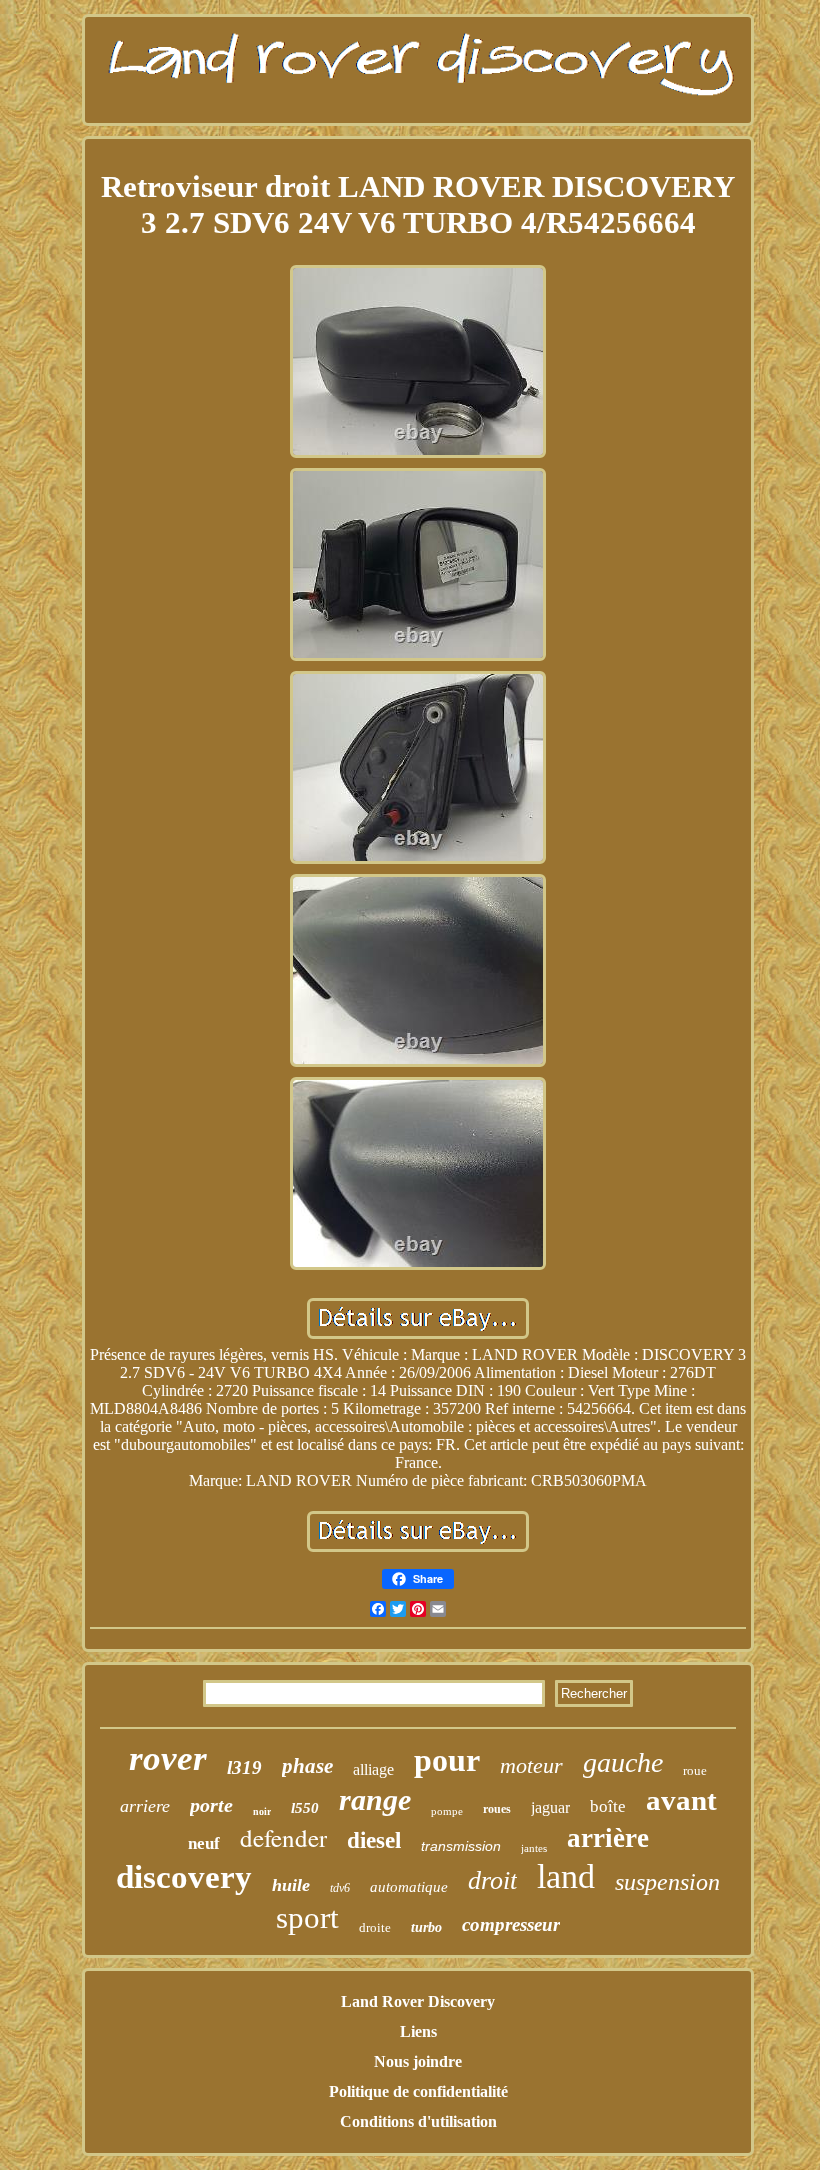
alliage (373, 1769)
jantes (534, 1848)
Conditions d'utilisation (418, 2121)
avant (681, 1800)
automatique (409, 1887)
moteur (531, 1765)
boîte (608, 1806)
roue (695, 1770)
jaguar (550, 1807)
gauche (623, 1762)
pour (447, 1760)
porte (211, 1805)
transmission (461, 1846)
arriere (145, 1806)
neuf (204, 1843)
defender (283, 1837)
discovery (184, 1877)
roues (497, 1809)
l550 (305, 1808)
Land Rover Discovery (418, 2001)
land (566, 1876)
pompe (447, 1811)
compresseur (511, 1924)
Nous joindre (418, 2061)
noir (262, 1811)
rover (168, 1758)
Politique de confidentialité (418, 2091)
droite (375, 1927)
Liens (418, 2031)
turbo (426, 1927)
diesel (374, 1840)
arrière (608, 1838)
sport (307, 1917)
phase (307, 1766)
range (375, 1799)
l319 (244, 1767)
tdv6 (340, 1888)
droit (492, 1880)
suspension (667, 1882)
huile (291, 1885)
